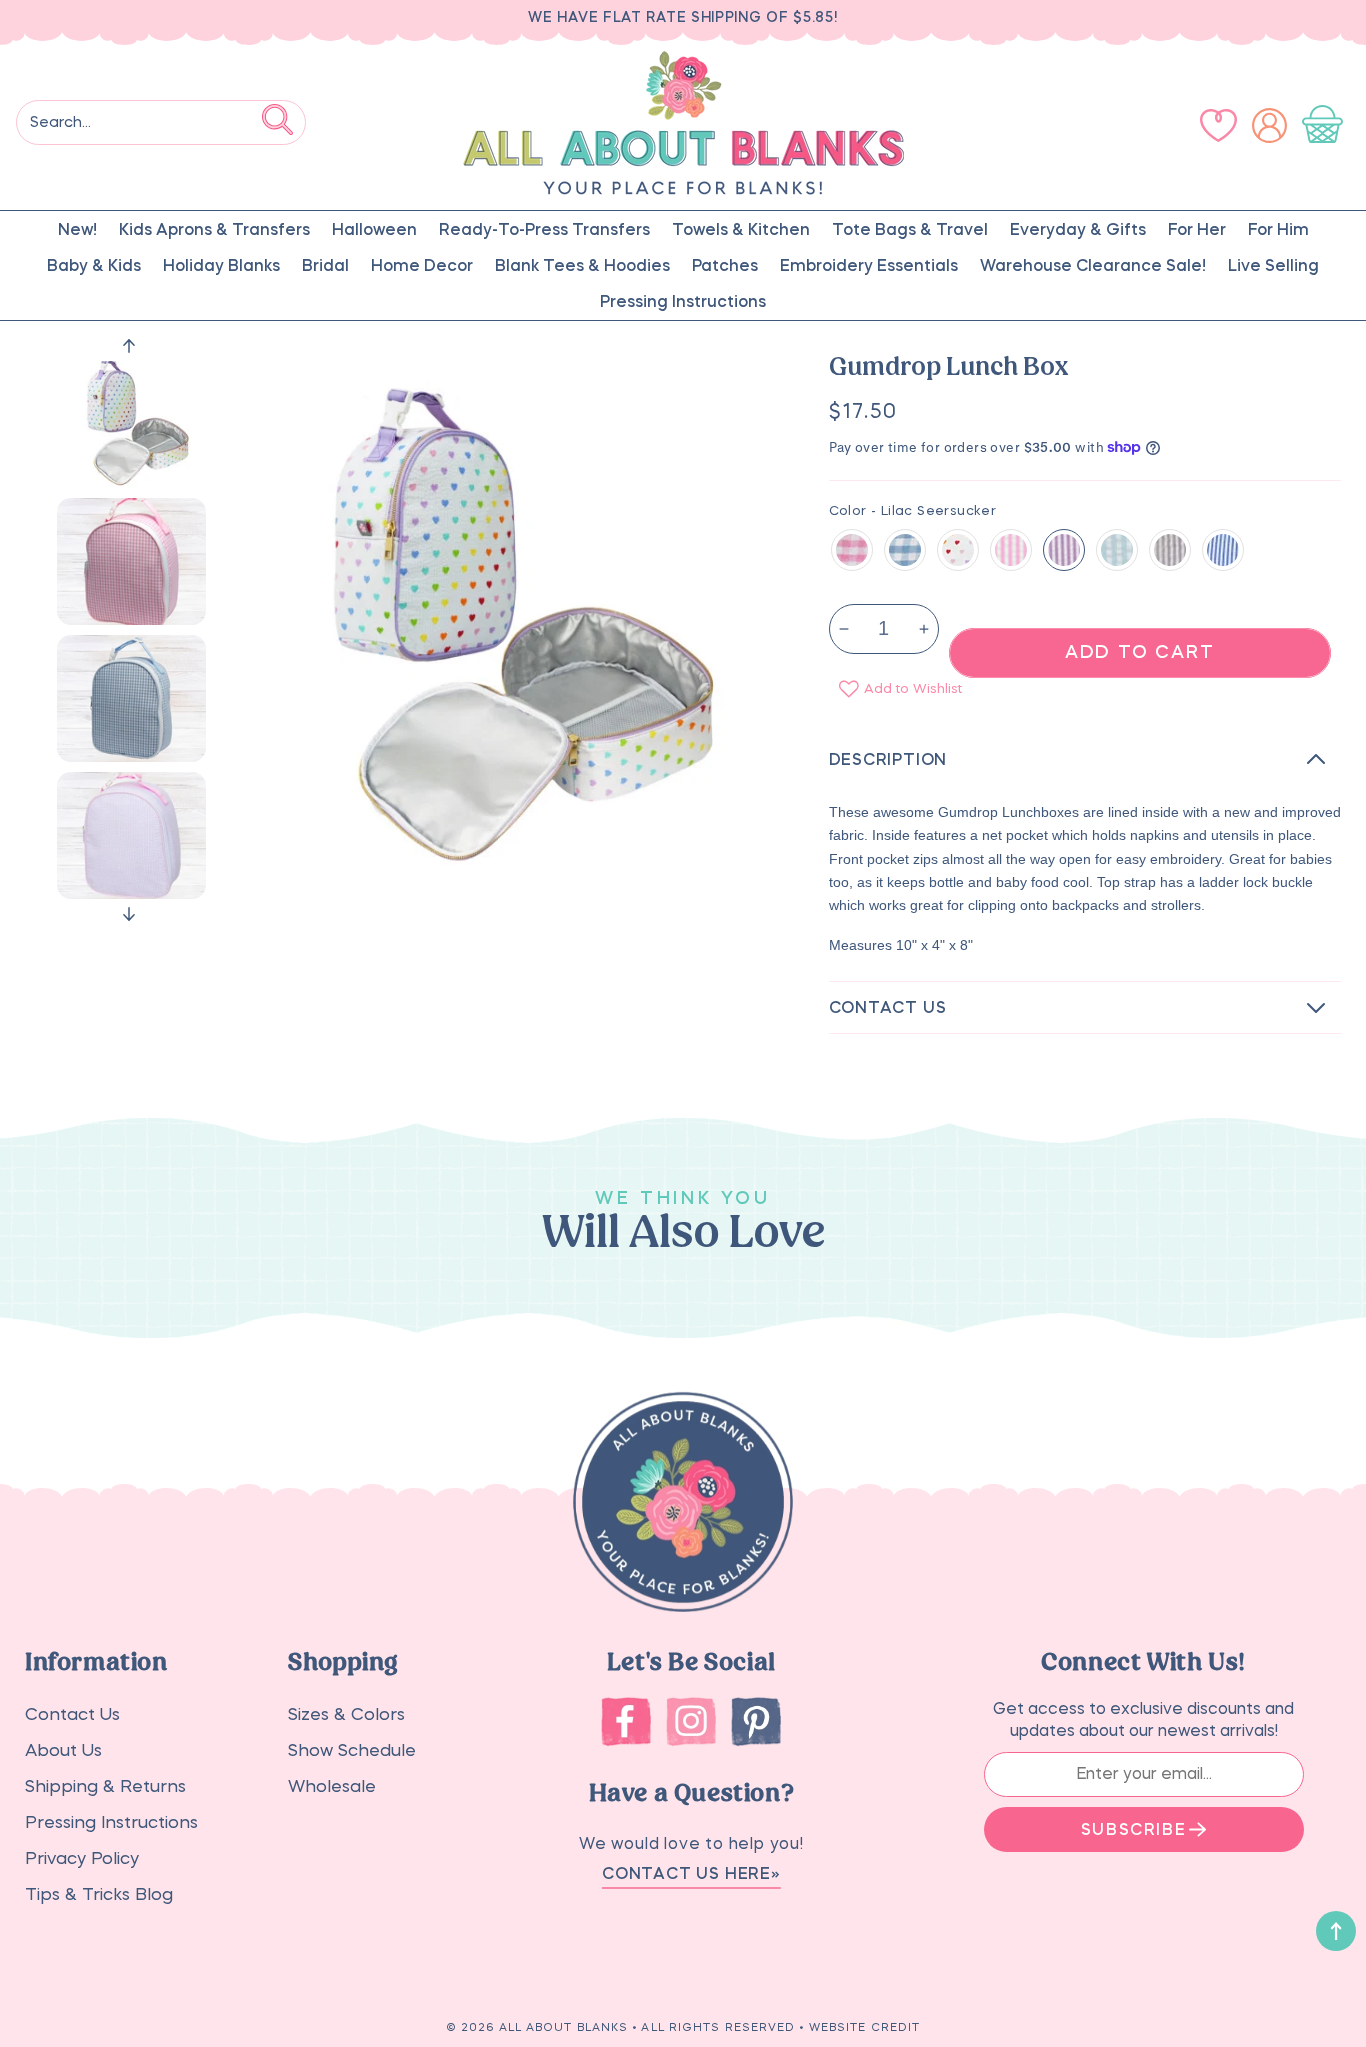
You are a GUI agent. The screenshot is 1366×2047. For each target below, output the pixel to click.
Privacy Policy (82, 1858)
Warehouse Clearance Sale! (1093, 265)
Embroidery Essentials (869, 265)
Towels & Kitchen (741, 229)
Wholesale (332, 1786)
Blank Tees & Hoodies (582, 265)
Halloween (374, 229)
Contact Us (72, 1714)
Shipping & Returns (105, 1786)
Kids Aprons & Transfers (214, 229)
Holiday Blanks (221, 265)
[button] (1326, 125)
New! (77, 229)
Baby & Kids (94, 265)
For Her (1197, 229)
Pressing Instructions (683, 301)
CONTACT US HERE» (691, 1873)
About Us (63, 1750)
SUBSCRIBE (1133, 1829)
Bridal (325, 265)
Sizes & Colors (346, 1714)
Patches (725, 265)
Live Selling (1273, 265)
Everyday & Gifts (1078, 229)
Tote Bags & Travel (910, 229)
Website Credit (864, 2027)
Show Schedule (352, 1750)
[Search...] (277, 119)
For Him (1278, 229)
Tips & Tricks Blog (99, 1894)
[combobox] (161, 122)
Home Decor (422, 265)
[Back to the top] (1336, 1931)
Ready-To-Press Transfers (544, 229)
